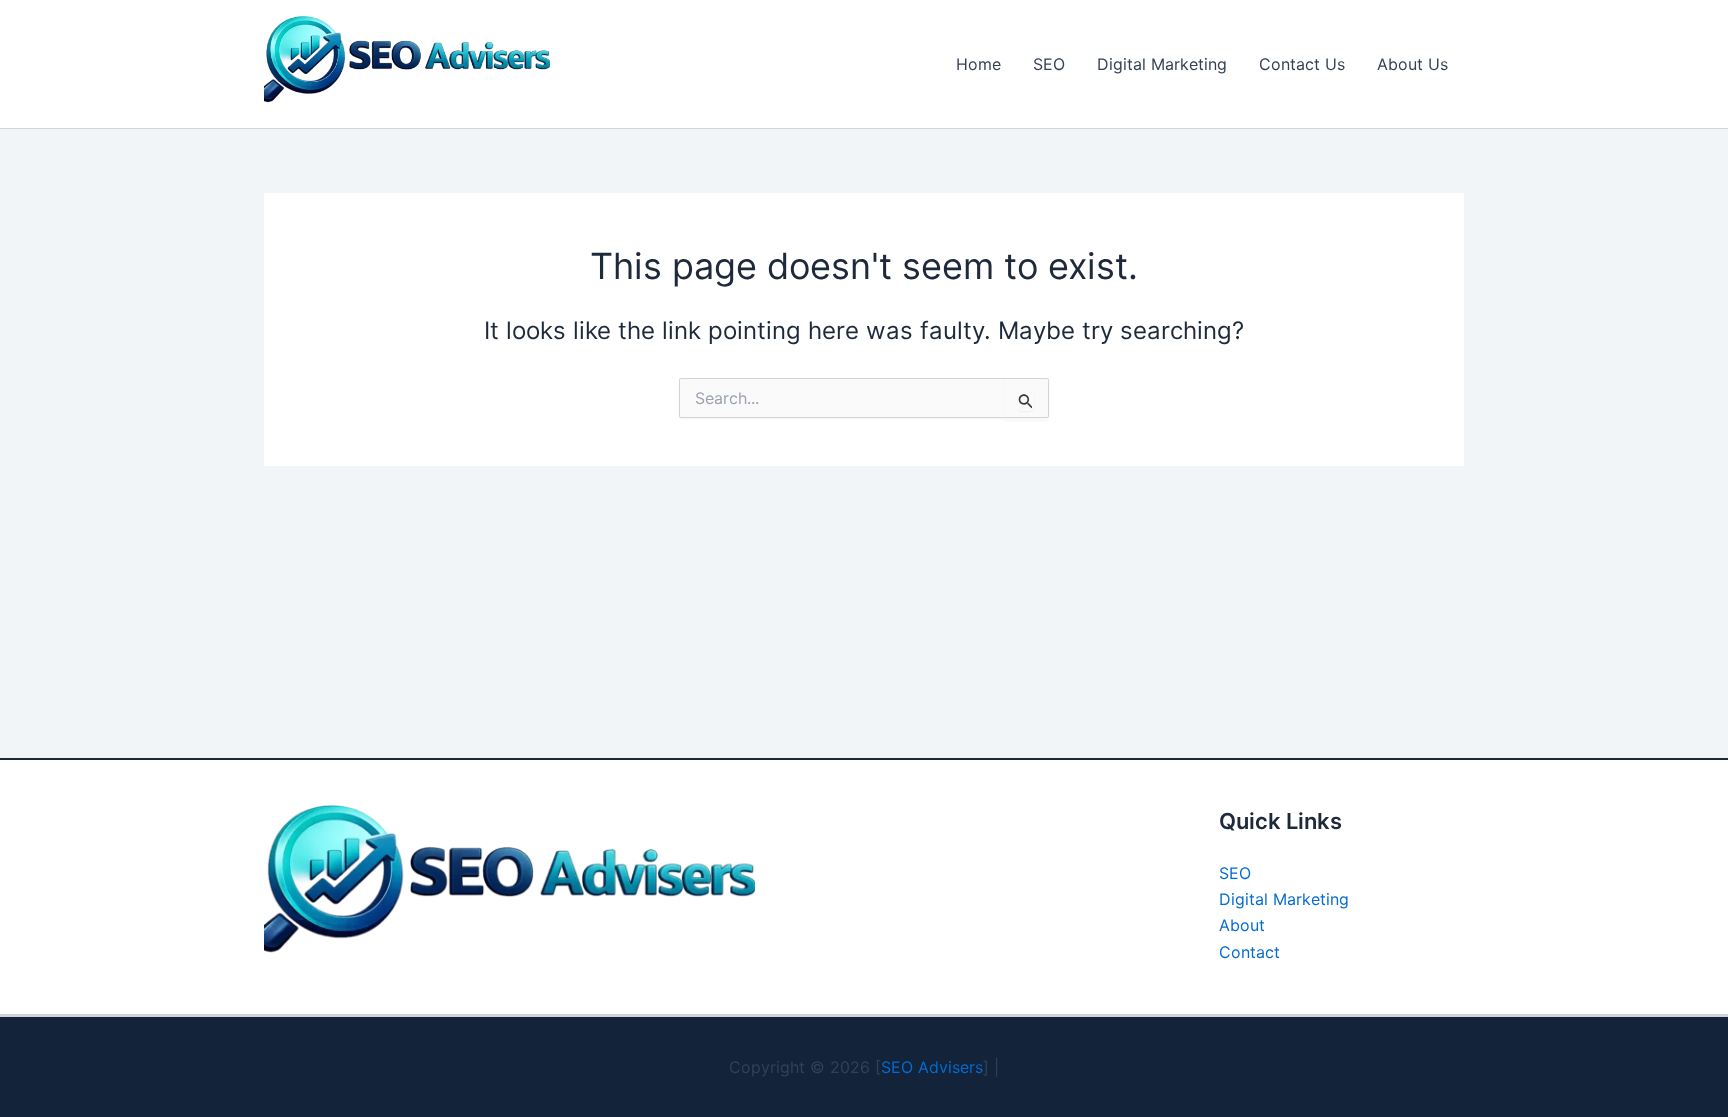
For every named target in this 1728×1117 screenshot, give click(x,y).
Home (978, 64)
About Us (1412, 64)
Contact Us (1302, 64)
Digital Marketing (1162, 64)
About (1242, 925)
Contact (1249, 952)
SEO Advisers (932, 1067)
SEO (1049, 64)
